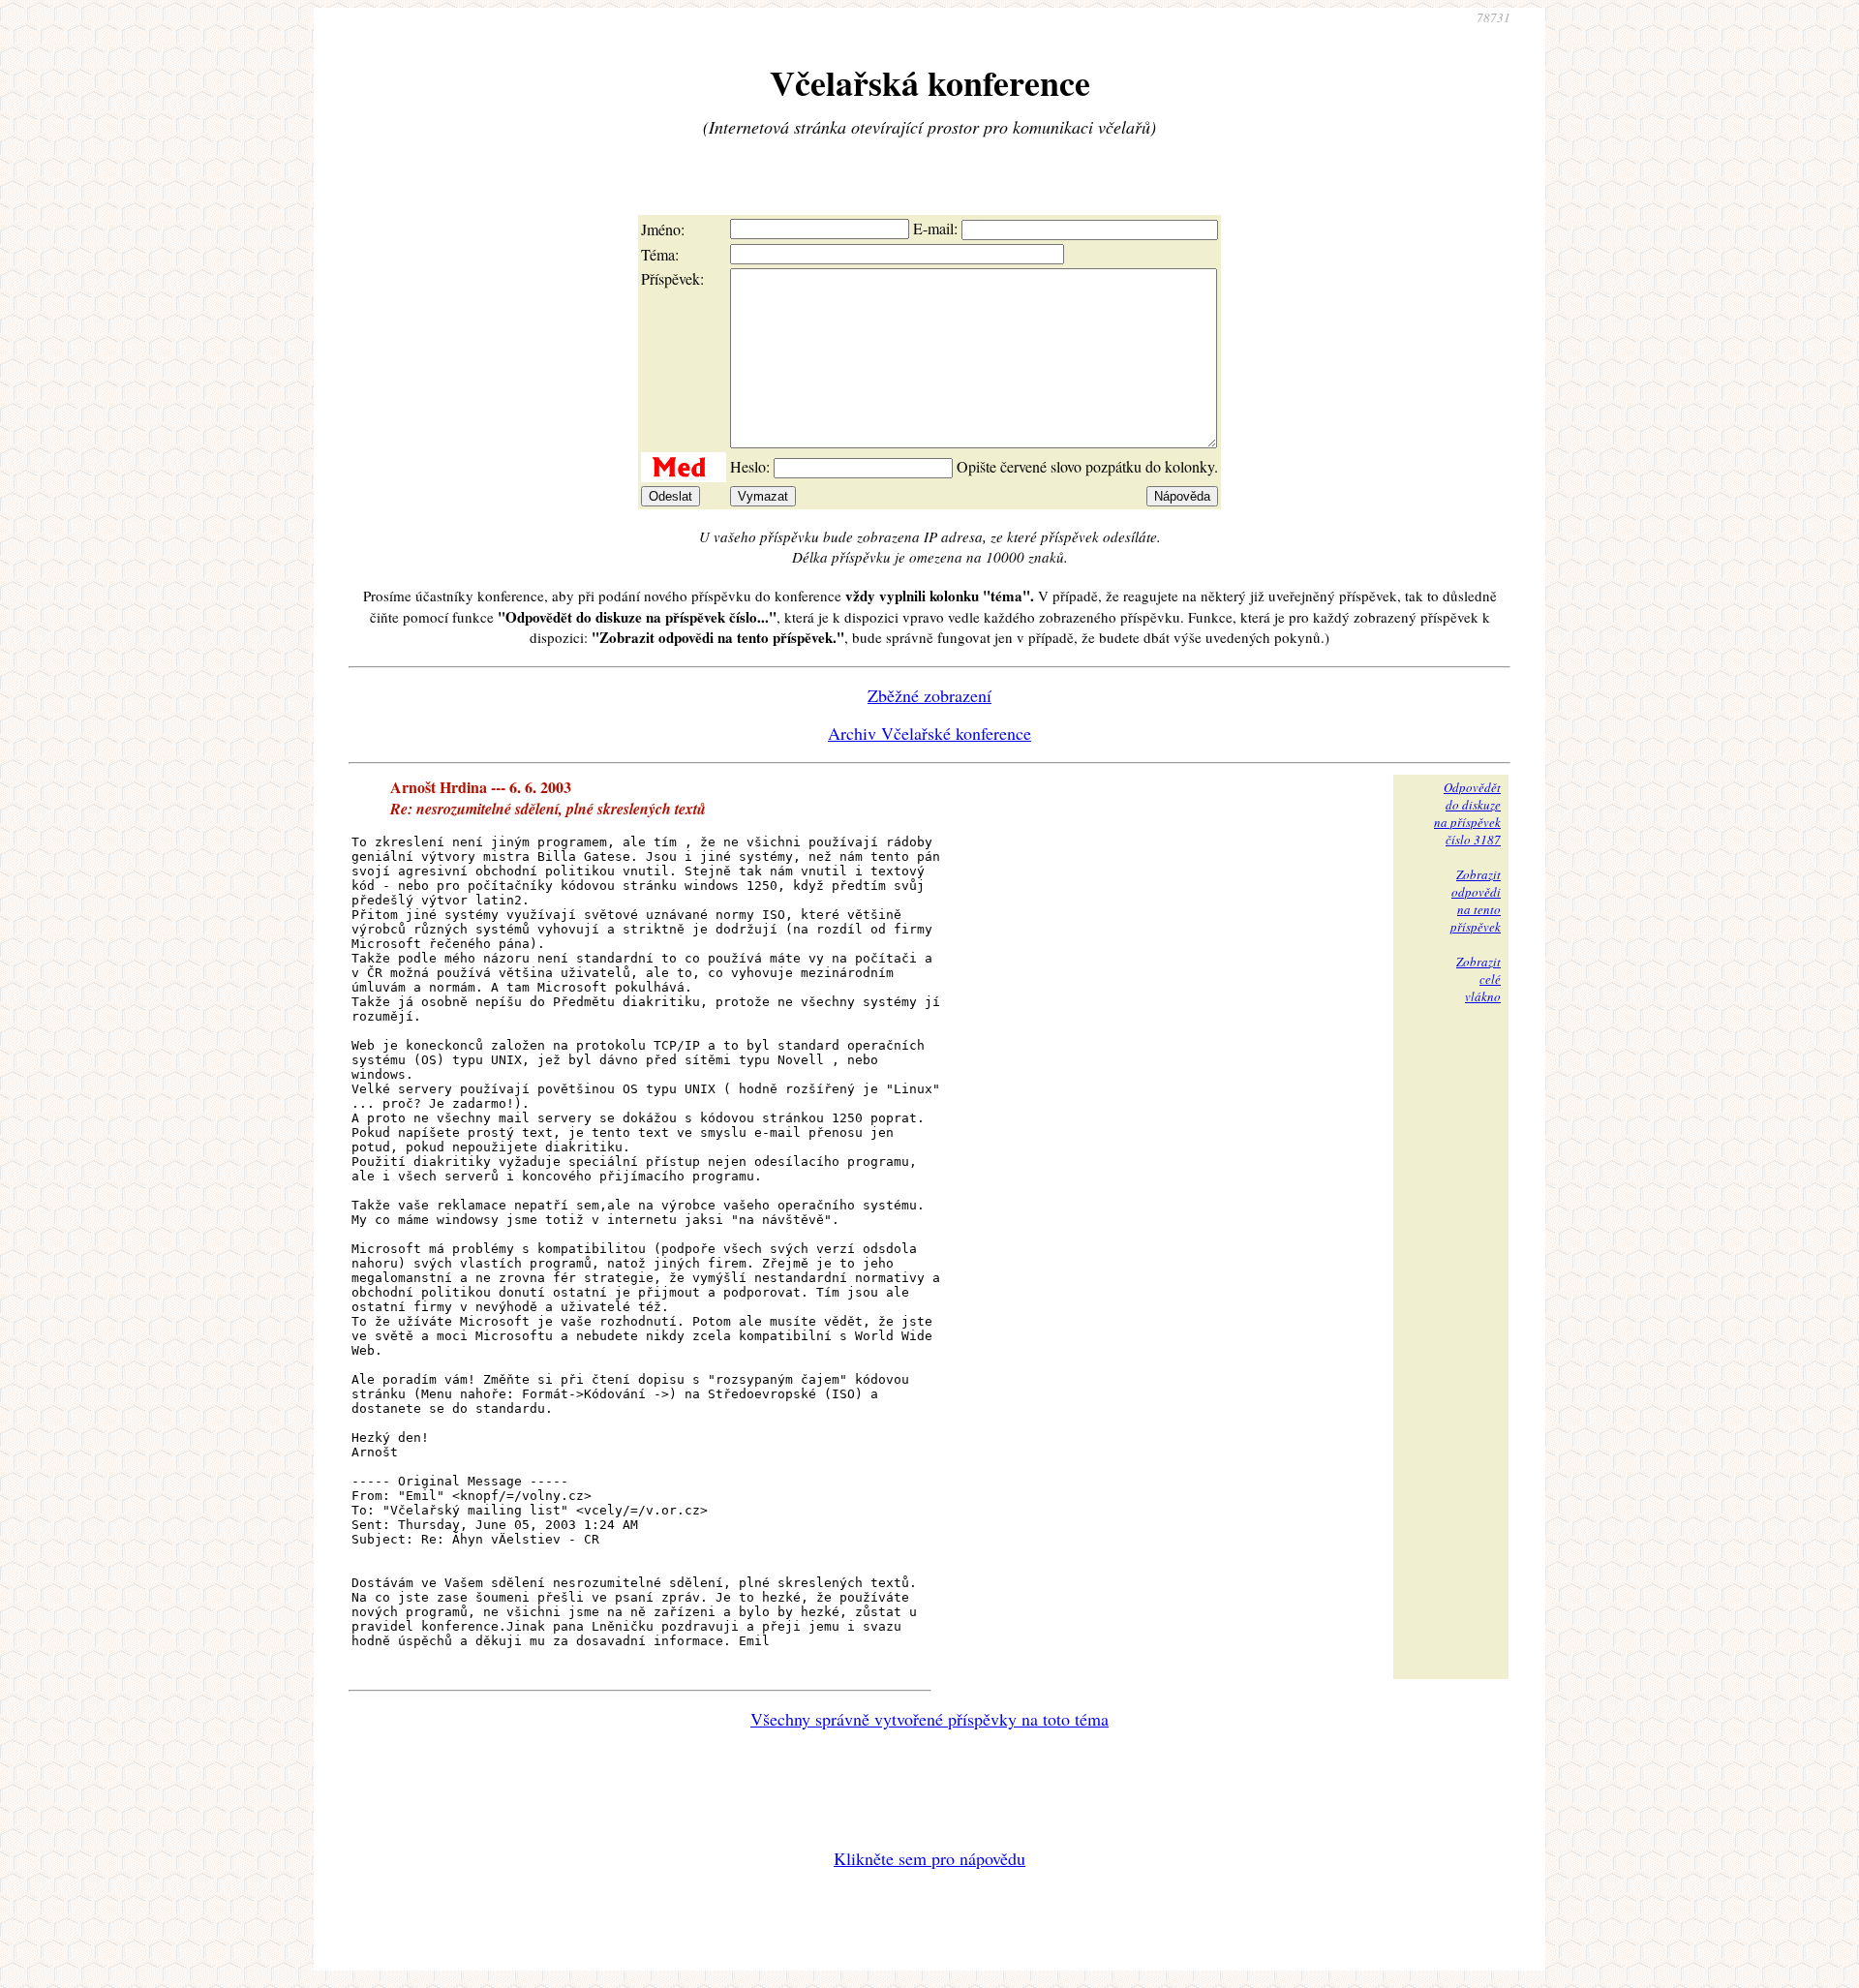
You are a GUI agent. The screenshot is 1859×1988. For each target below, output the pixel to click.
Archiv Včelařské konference (929, 733)
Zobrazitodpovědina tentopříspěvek (1476, 901)
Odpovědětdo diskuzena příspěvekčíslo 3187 (1467, 813)
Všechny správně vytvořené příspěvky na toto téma (929, 1719)
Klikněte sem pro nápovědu (929, 1858)
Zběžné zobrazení (929, 695)
